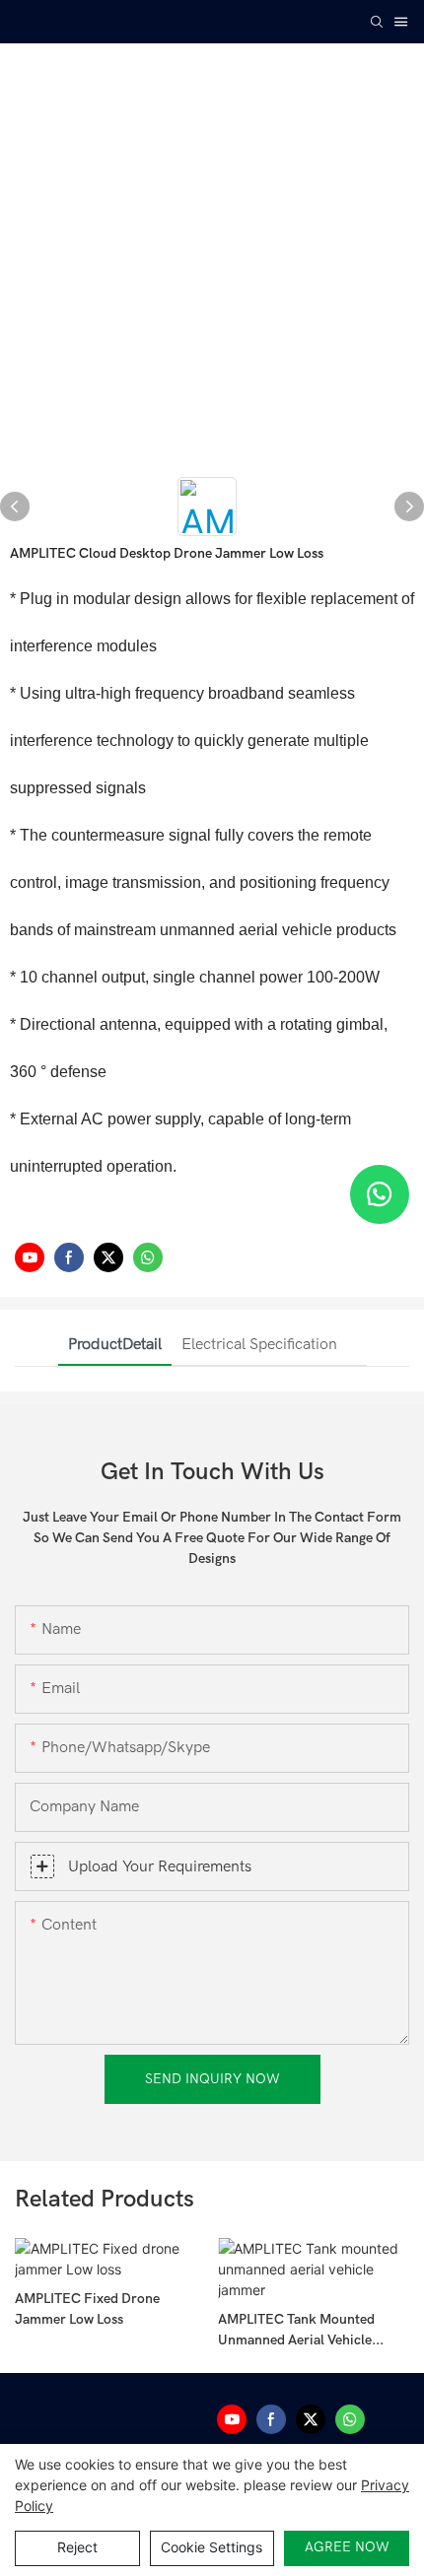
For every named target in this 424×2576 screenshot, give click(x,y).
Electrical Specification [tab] (259, 1344)
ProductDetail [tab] (115, 1344)
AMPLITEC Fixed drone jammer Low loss (87, 2309)
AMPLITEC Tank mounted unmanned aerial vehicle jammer (296, 2331)
